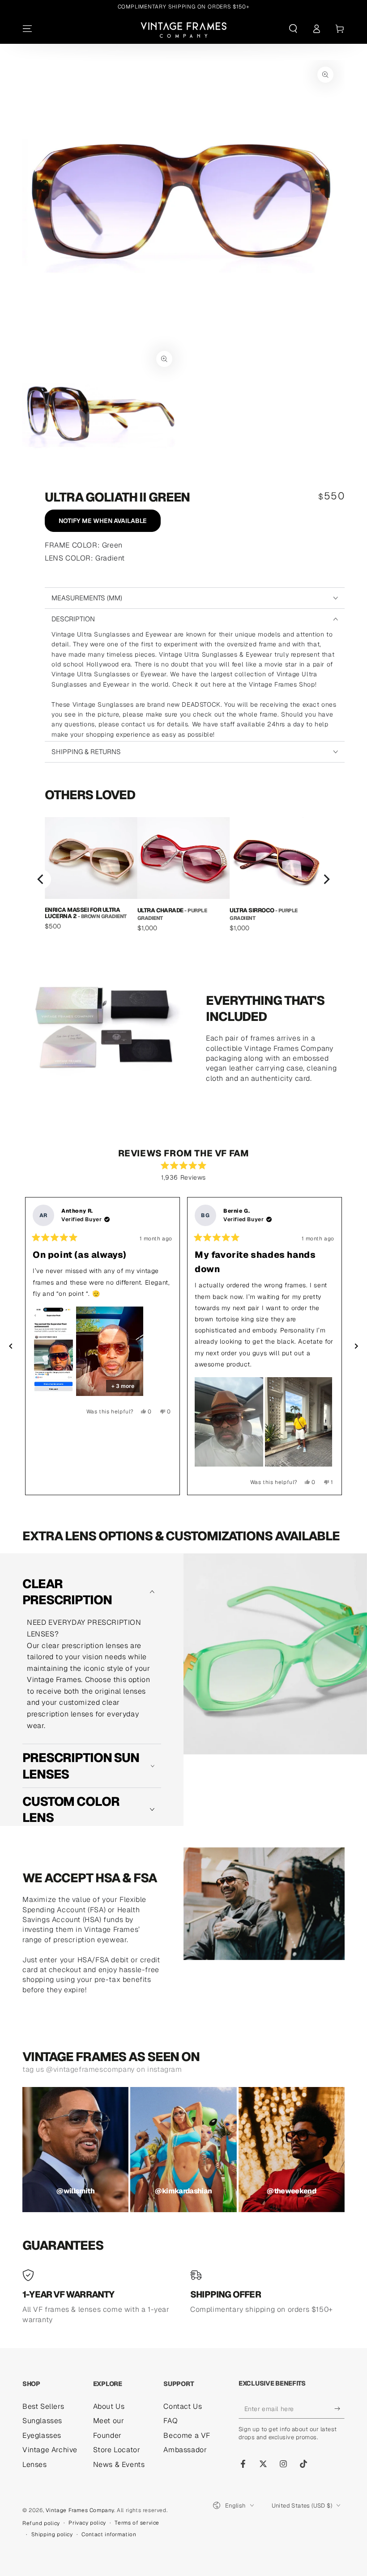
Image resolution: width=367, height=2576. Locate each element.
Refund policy (41, 2523)
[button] (293, 29)
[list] (183, 879)
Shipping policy (52, 2534)
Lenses (35, 2464)
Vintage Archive (50, 2450)
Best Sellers (43, 2406)
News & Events (119, 2464)
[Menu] (27, 29)
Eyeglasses (42, 2435)
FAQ (171, 2421)
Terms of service (137, 2523)
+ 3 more (123, 1386)
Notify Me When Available (103, 521)
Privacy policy (87, 2523)
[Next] (326, 879)
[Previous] (41, 879)
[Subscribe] (339, 2408)
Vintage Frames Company (80, 2510)
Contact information (109, 2534)
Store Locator (117, 2450)
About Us (109, 2406)
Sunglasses (42, 2421)
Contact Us (183, 2406)
